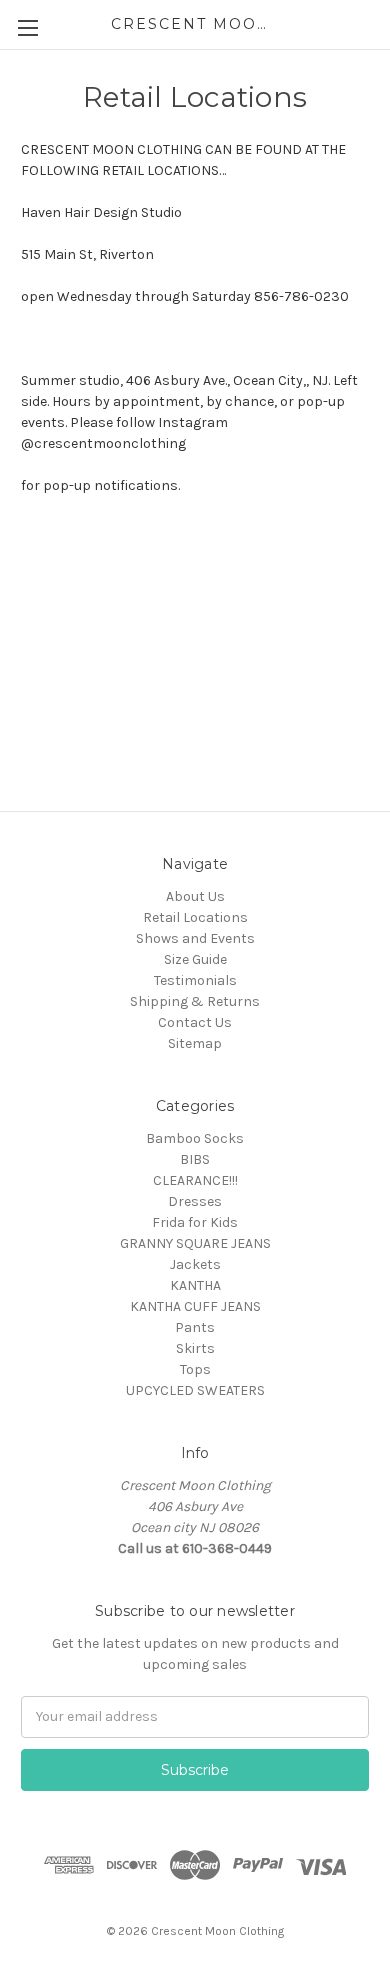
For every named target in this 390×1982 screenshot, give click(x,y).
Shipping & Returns (195, 1001)
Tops (195, 1369)
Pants (195, 1327)
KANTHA (195, 1285)
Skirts (195, 1348)
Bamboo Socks (195, 1138)
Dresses (195, 1201)
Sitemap (195, 1043)
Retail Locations (195, 917)
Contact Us (195, 1022)
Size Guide (195, 959)
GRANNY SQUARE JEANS (195, 1243)
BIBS (195, 1159)
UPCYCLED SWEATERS (195, 1390)
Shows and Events (195, 938)
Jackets (195, 1264)
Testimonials (195, 980)
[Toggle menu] (27, 27)
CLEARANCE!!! (195, 1180)
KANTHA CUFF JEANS (195, 1306)
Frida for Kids (195, 1222)
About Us (195, 896)
